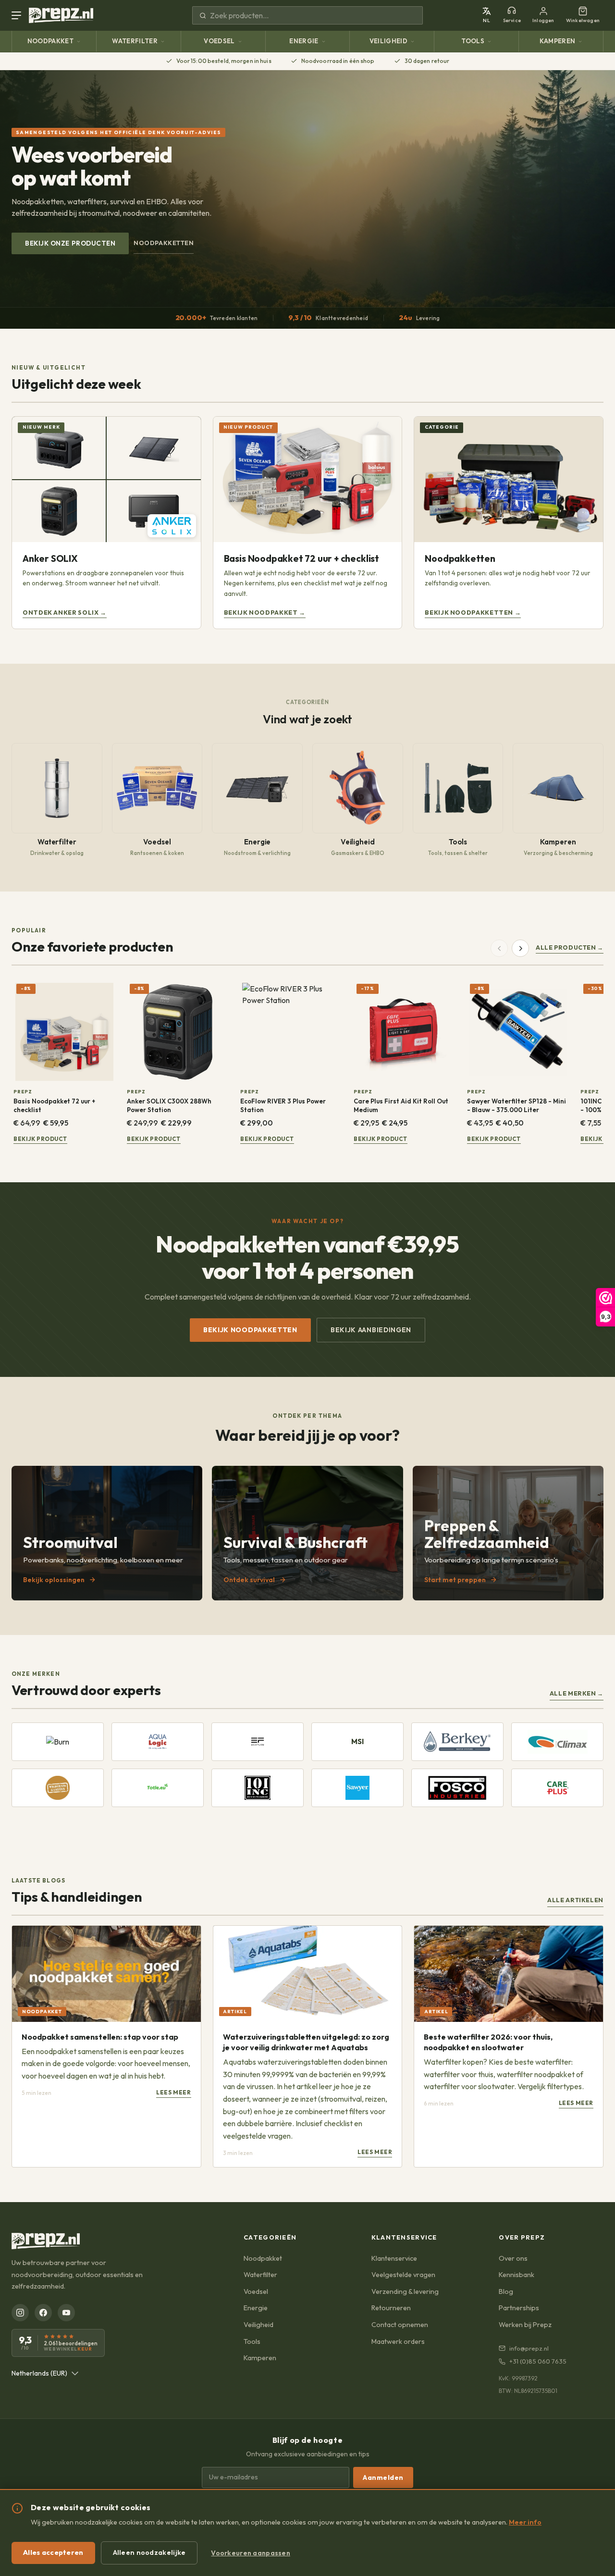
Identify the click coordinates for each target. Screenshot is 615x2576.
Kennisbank (517, 2275)
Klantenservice (394, 2258)
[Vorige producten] (499, 948)
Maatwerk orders (398, 2341)
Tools (473, 41)
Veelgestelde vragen (403, 2275)
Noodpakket (50, 41)
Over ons (513, 2258)
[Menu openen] (18, 15)
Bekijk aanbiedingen (371, 1330)
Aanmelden (383, 2477)
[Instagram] (20, 2313)
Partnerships (519, 2308)
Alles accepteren (53, 2552)
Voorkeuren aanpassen (251, 2553)
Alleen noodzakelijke (149, 2552)
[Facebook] (43, 2313)
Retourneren (391, 2308)
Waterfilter (135, 41)
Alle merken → (577, 1693)
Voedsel (219, 41)
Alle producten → (570, 947)
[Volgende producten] (520, 948)
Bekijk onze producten (70, 243)
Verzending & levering (405, 2291)
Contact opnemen (400, 2325)
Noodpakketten (164, 243)
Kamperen (558, 41)
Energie (304, 41)
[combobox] (45, 2373)
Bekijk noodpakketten (250, 1330)
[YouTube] (66, 2313)
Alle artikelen (575, 1900)
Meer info (525, 2522)
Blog (506, 2291)
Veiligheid (388, 41)
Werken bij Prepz (525, 2325)
